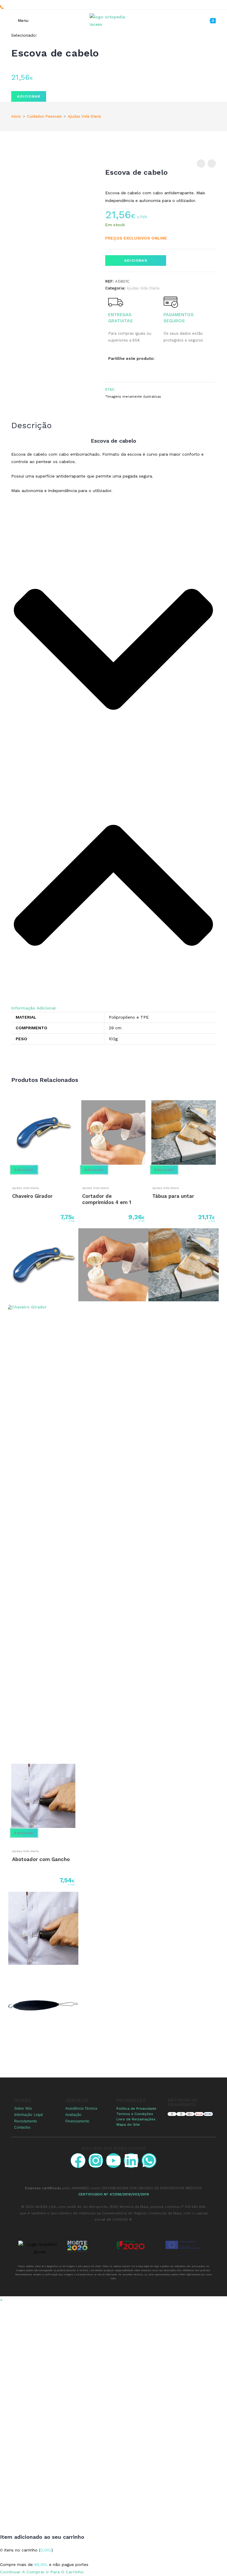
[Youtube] (113, 2161)
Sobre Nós (23, 2109)
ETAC (110, 389)
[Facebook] (78, 2161)
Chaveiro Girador (32, 1196)
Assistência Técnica (81, 2109)
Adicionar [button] (24, 1170)
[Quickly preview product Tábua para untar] (148, 1176)
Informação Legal (28, 2115)
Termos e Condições (135, 2114)
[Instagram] (96, 2161)
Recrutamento (26, 2121)
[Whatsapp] (149, 2161)
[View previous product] (201, 164)
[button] (113, 772)
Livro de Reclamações (136, 2119)
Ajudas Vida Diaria (84, 116)
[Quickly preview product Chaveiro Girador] (8, 1176)
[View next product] (212, 164)
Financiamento (77, 2121)
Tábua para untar (173, 1196)
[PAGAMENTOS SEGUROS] (171, 302)
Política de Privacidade (136, 2109)
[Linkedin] (131, 2161)
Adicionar (29, 96)
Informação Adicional (33, 1008)
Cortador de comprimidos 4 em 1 (107, 1199)
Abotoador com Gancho (41, 1859)
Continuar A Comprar (22, 2572)
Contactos (22, 2127)
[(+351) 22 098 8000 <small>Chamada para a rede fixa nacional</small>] (2, 7)
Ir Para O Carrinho (65, 2572)
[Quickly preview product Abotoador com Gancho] (8, 1840)
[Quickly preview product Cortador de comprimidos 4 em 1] (78, 1176)
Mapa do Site (128, 2124)
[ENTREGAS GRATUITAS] (116, 302)
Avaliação (73, 2115)
